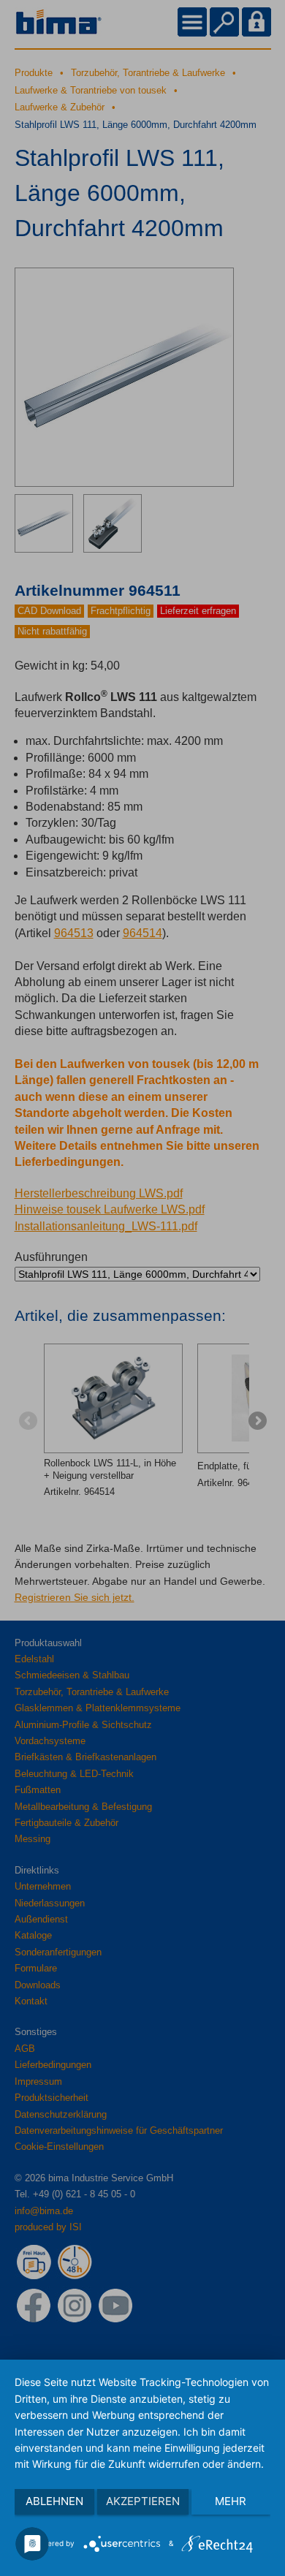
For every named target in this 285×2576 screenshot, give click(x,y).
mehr (231, 2501)
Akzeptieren (143, 2501)
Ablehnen (54, 2501)
